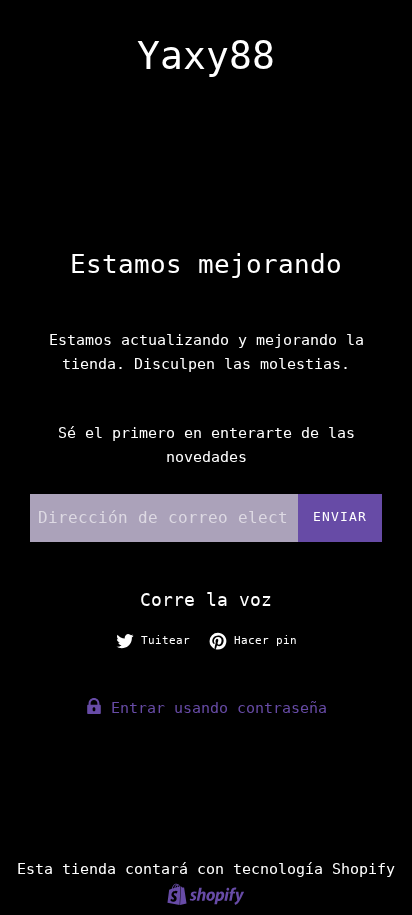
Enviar (340, 516)
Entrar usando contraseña (214, 708)
